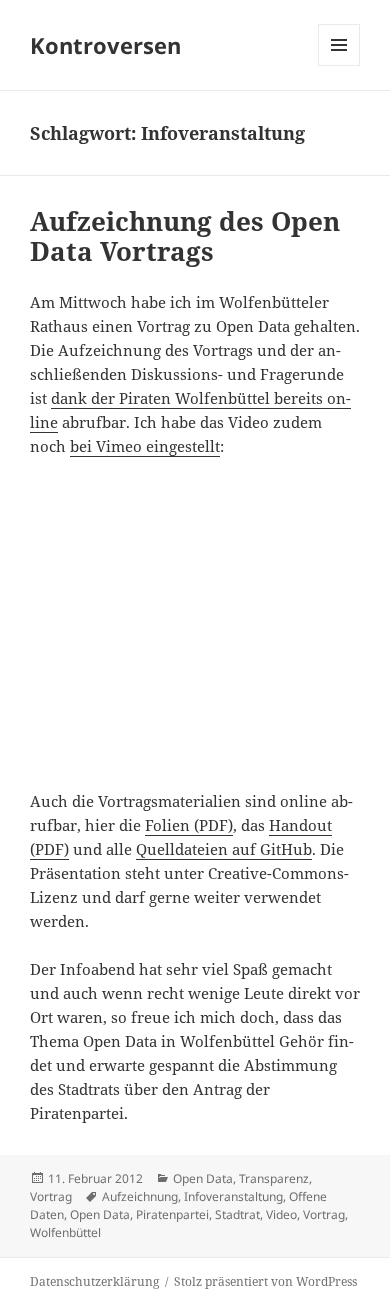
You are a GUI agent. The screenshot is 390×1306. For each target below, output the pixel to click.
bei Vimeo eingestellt (145, 446)
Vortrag (51, 1196)
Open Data (203, 1178)
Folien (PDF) (189, 825)
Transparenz (274, 1178)
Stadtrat (237, 1214)
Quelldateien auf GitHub (224, 849)
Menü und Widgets (339, 65)
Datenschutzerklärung (94, 1281)
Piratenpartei (172, 1214)
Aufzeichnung (140, 1196)
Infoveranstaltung (233, 1196)
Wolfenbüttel (65, 1232)
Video (281, 1214)
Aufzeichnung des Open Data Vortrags (185, 236)
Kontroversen (105, 45)
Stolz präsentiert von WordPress (265, 1281)
